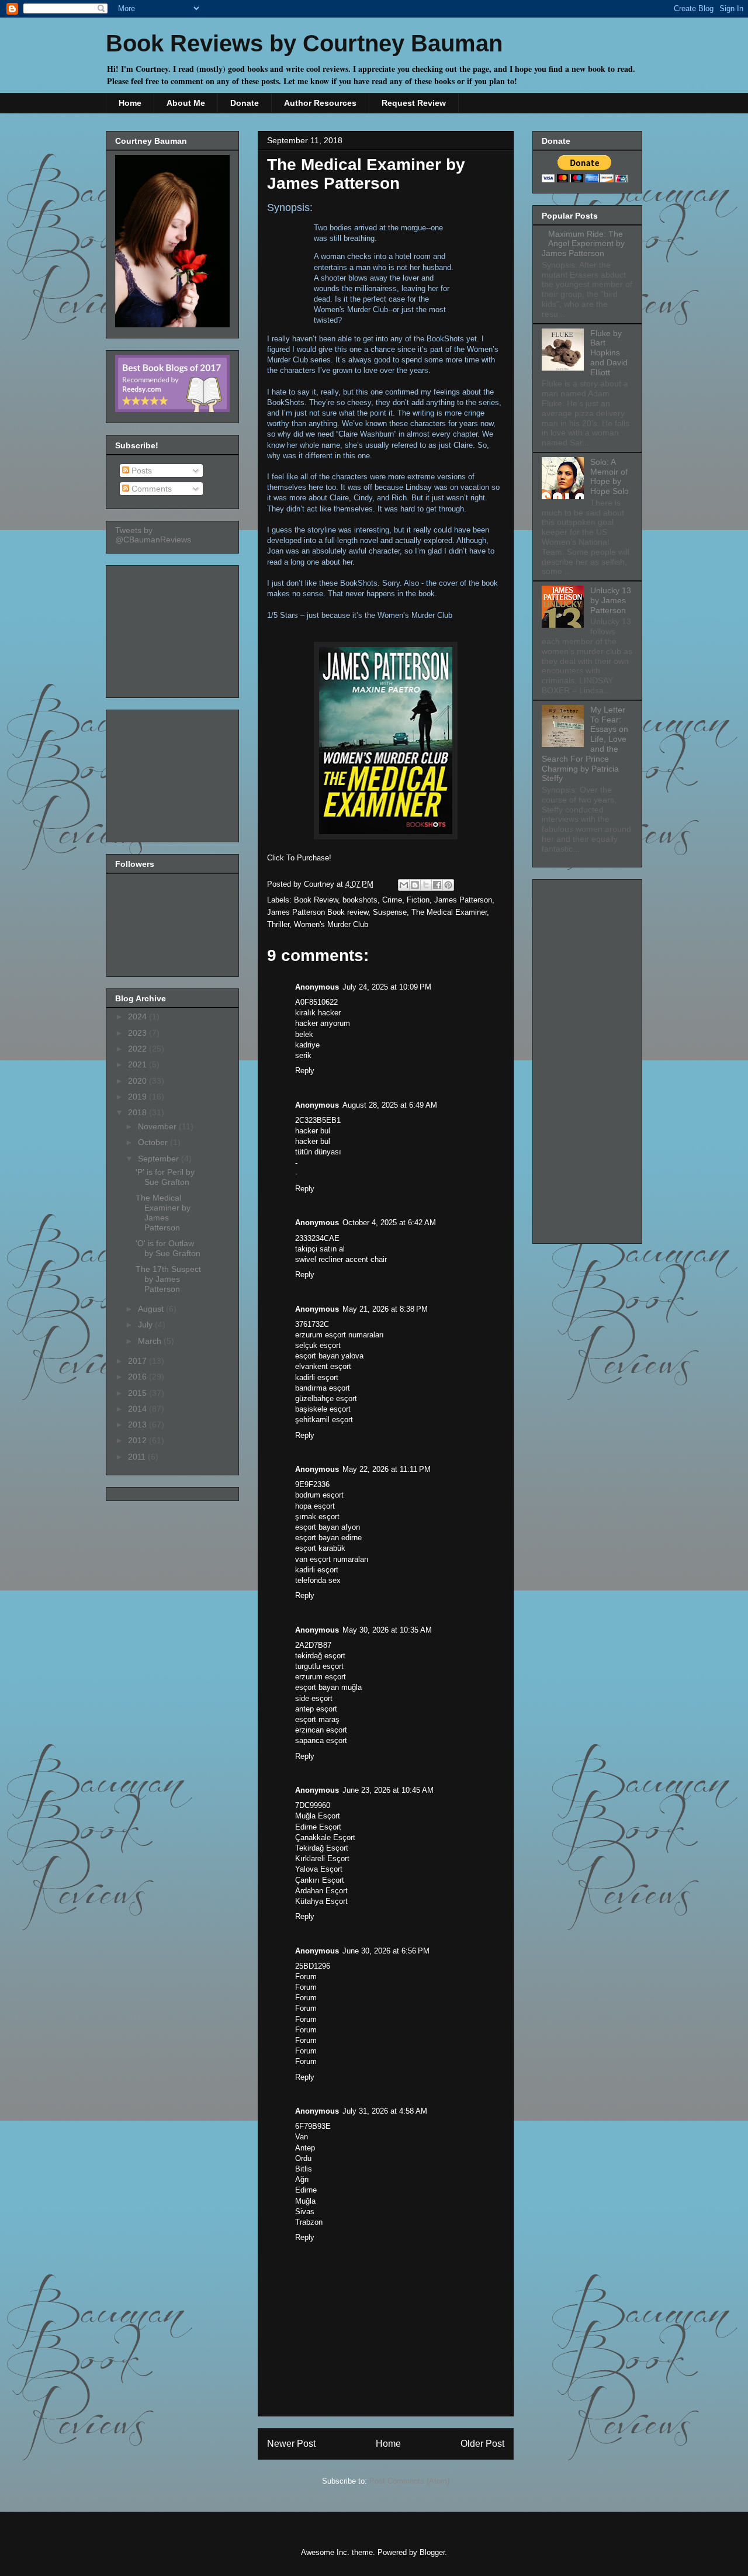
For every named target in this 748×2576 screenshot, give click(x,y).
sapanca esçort (321, 1740)
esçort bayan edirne (328, 1538)
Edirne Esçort (318, 1827)
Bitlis (304, 2169)
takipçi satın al (320, 1249)
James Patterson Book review (318, 912)
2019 (138, 1097)
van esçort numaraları (332, 1559)
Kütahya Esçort (321, 1901)
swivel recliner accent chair (341, 1259)
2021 (138, 1064)
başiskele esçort (323, 1409)
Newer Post (291, 2444)
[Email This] (404, 885)
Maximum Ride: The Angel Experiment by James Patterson (583, 244)
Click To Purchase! (299, 858)
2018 (138, 1112)
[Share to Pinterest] (448, 885)
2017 (138, 1361)
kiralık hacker (318, 1013)
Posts (141, 471)
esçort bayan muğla (328, 1687)
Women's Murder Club (331, 924)
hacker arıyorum (323, 1023)
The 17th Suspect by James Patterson (168, 1279)
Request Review (414, 103)
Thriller (278, 924)
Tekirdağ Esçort (322, 1848)
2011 (138, 1457)
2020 (138, 1081)
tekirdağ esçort (320, 1656)
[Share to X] (426, 885)
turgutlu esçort (319, 1666)
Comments (150, 489)
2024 (138, 1016)
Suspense (390, 912)
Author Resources (320, 103)
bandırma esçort (323, 1388)
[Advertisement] (174, 628)
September (160, 1159)
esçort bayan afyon (328, 1527)
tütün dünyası (318, 1152)
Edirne (306, 2190)
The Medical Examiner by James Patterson (163, 1212)
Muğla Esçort (318, 1816)
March (151, 1341)
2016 (138, 1377)
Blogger (432, 2552)
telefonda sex (318, 1580)
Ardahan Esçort (321, 1891)
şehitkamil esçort (324, 1420)
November (158, 1126)
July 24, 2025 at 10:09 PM (387, 987)
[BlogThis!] (415, 885)
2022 (138, 1049)
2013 (138, 1424)
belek (304, 1034)
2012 (138, 1440)
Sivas (305, 2212)
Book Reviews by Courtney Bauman (304, 43)
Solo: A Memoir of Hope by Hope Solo (610, 476)
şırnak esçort (317, 1517)
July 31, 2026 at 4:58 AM (385, 2111)
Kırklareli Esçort (322, 1858)
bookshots (360, 900)
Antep (305, 2148)
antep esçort (316, 1709)
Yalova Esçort (319, 1869)
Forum (306, 1977)
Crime (392, 900)
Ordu (303, 2158)
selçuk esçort (318, 1345)
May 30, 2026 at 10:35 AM (387, 1630)
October (154, 1142)
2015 (138, 1393)
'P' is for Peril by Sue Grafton (165, 1177)
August (152, 1309)
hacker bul (313, 1131)
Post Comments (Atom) (409, 2481)
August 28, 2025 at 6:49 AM (390, 1105)
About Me (186, 103)
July (146, 1325)
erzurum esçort (321, 1677)
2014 (138, 1409)
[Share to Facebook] (437, 885)
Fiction (418, 900)
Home (130, 103)
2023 (138, 1033)
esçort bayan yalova (329, 1356)
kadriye (307, 1045)
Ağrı (302, 2179)
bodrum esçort (319, 1495)
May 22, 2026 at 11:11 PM (387, 1469)
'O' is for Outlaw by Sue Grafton (168, 1248)
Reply (305, 1071)
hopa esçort (315, 1506)
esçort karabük (320, 1548)
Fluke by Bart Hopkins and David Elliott (609, 353)
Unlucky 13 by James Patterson (611, 600)
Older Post (482, 2444)
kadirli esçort (317, 1377)
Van (302, 2137)
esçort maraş (317, 1719)
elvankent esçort (323, 1366)
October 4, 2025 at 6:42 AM (389, 1223)
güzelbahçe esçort (326, 1398)
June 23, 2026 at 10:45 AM (388, 1790)
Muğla (305, 2201)
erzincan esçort (321, 1730)
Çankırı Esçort (320, 1880)
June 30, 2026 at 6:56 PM (386, 1951)
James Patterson (463, 900)
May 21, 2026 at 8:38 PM (385, 1309)
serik (303, 1055)
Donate (245, 103)
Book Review (316, 900)
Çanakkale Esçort (325, 1837)
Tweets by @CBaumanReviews (153, 535)
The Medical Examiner (449, 912)
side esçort (314, 1698)
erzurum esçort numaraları (340, 1335)
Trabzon (309, 2222)
